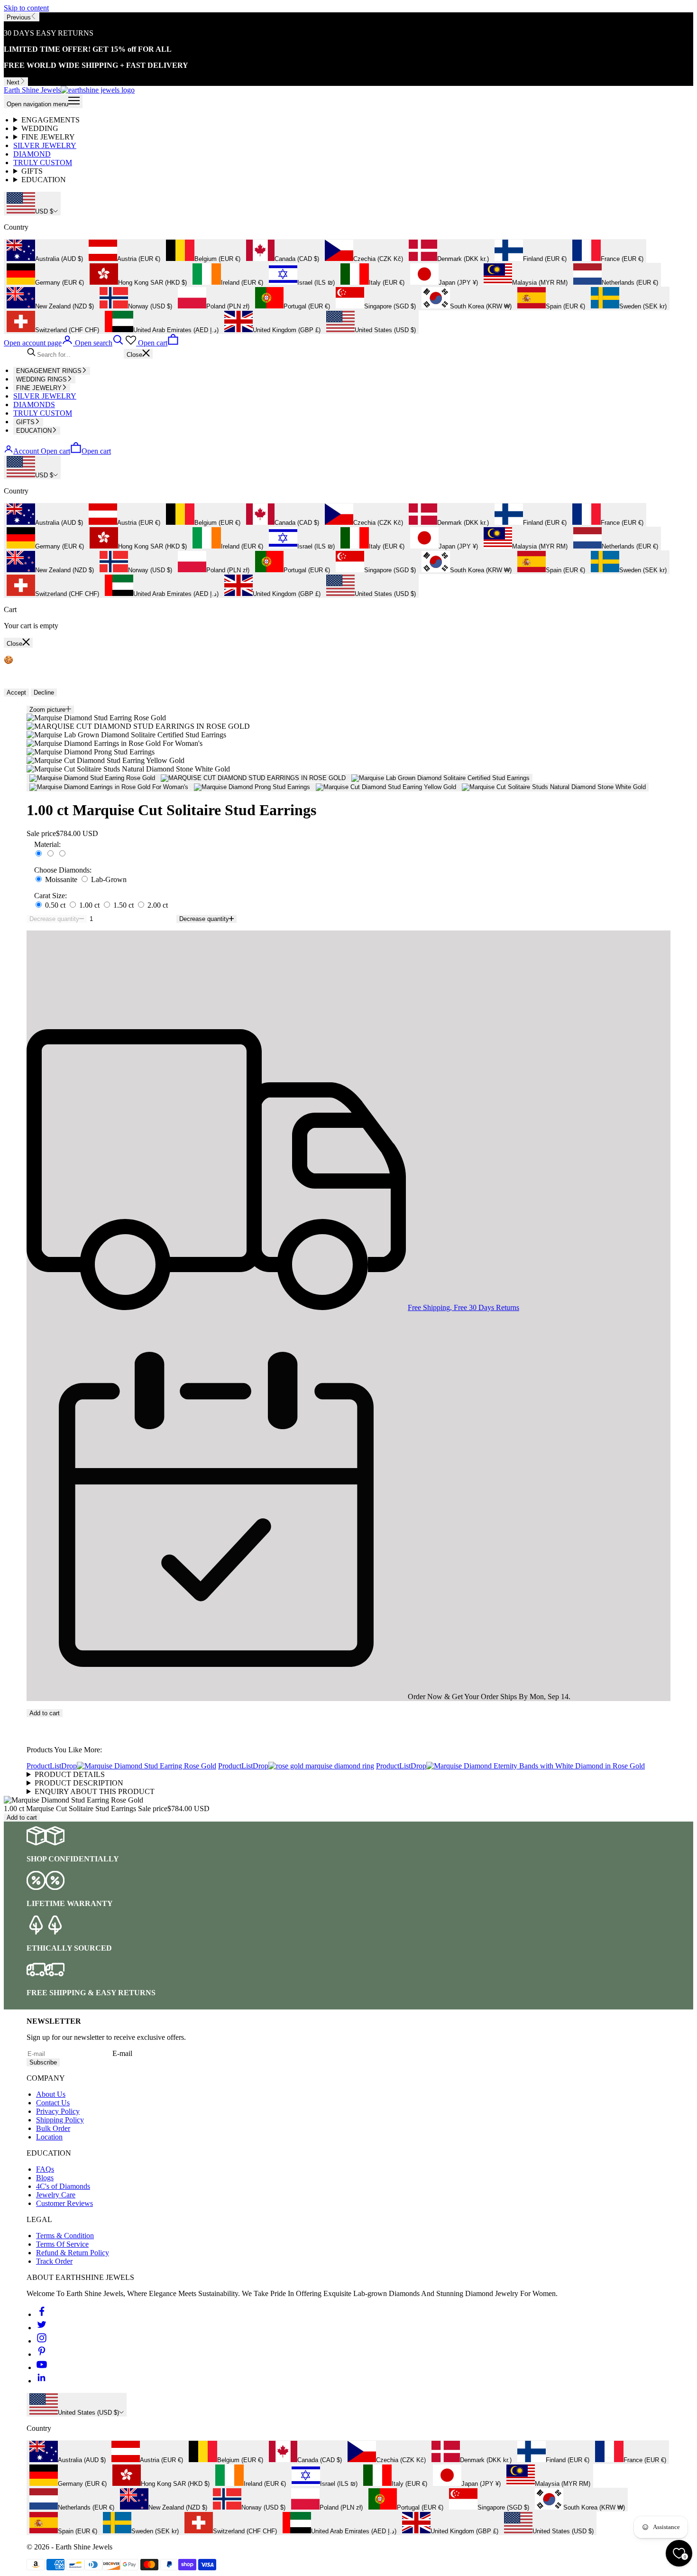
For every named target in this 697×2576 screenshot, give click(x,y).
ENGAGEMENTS (50, 120)
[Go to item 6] (386, 787)
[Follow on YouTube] (42, 2367)
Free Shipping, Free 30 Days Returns (463, 1307)
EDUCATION (44, 180)
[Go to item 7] (554, 787)
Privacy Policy (58, 2111)
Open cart (76, 451)
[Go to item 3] (440, 778)
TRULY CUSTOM (43, 163)
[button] (348, 1721)
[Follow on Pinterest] (42, 2354)
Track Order (54, 2261)
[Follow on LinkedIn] (42, 2381)
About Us (51, 2094)
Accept (16, 693)
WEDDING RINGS (41, 379)
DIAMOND (32, 154)
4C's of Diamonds (63, 2186)
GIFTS (32, 171)
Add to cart (45, 1713)
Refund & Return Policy (73, 2253)
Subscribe (43, 2062)
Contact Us (53, 2103)
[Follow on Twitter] (42, 2328)
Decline (44, 693)
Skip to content (26, 8)
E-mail (122, 2053)
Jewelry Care (56, 2195)
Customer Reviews (64, 2203)
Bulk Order (53, 2128)
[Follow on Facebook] (42, 2314)
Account (26, 451)
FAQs (45, 2169)
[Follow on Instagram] (42, 2341)
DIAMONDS (34, 405)
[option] (45, 251)
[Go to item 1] (92, 778)
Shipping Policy (60, 2120)
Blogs (45, 2178)
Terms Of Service (62, 2244)
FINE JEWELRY (48, 137)
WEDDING (40, 128)
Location (49, 2137)
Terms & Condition (65, 2236)
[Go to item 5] (252, 787)
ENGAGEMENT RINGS (49, 371)
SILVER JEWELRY (45, 145)
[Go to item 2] (253, 778)
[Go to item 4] (109, 787)
